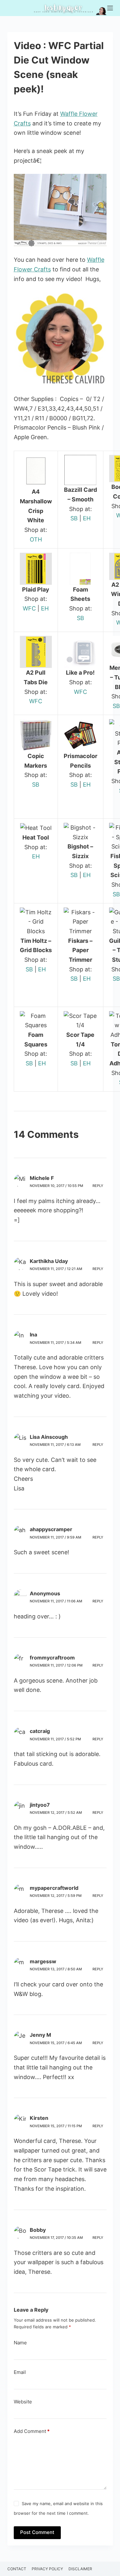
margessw (43, 1961)
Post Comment (37, 2532)
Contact (17, 2569)
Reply (98, 1186)
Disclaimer (80, 2569)
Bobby (38, 2230)
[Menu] (110, 8)
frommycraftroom (52, 1658)
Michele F (42, 1178)
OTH (36, 539)
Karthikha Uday (49, 1261)
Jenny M (40, 2035)
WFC (29, 608)
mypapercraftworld (54, 1888)
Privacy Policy (47, 2569)
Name (20, 2343)
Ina (33, 1335)
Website (23, 2402)
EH (87, 518)
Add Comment (32, 2431)
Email (20, 2372)
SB (74, 518)
